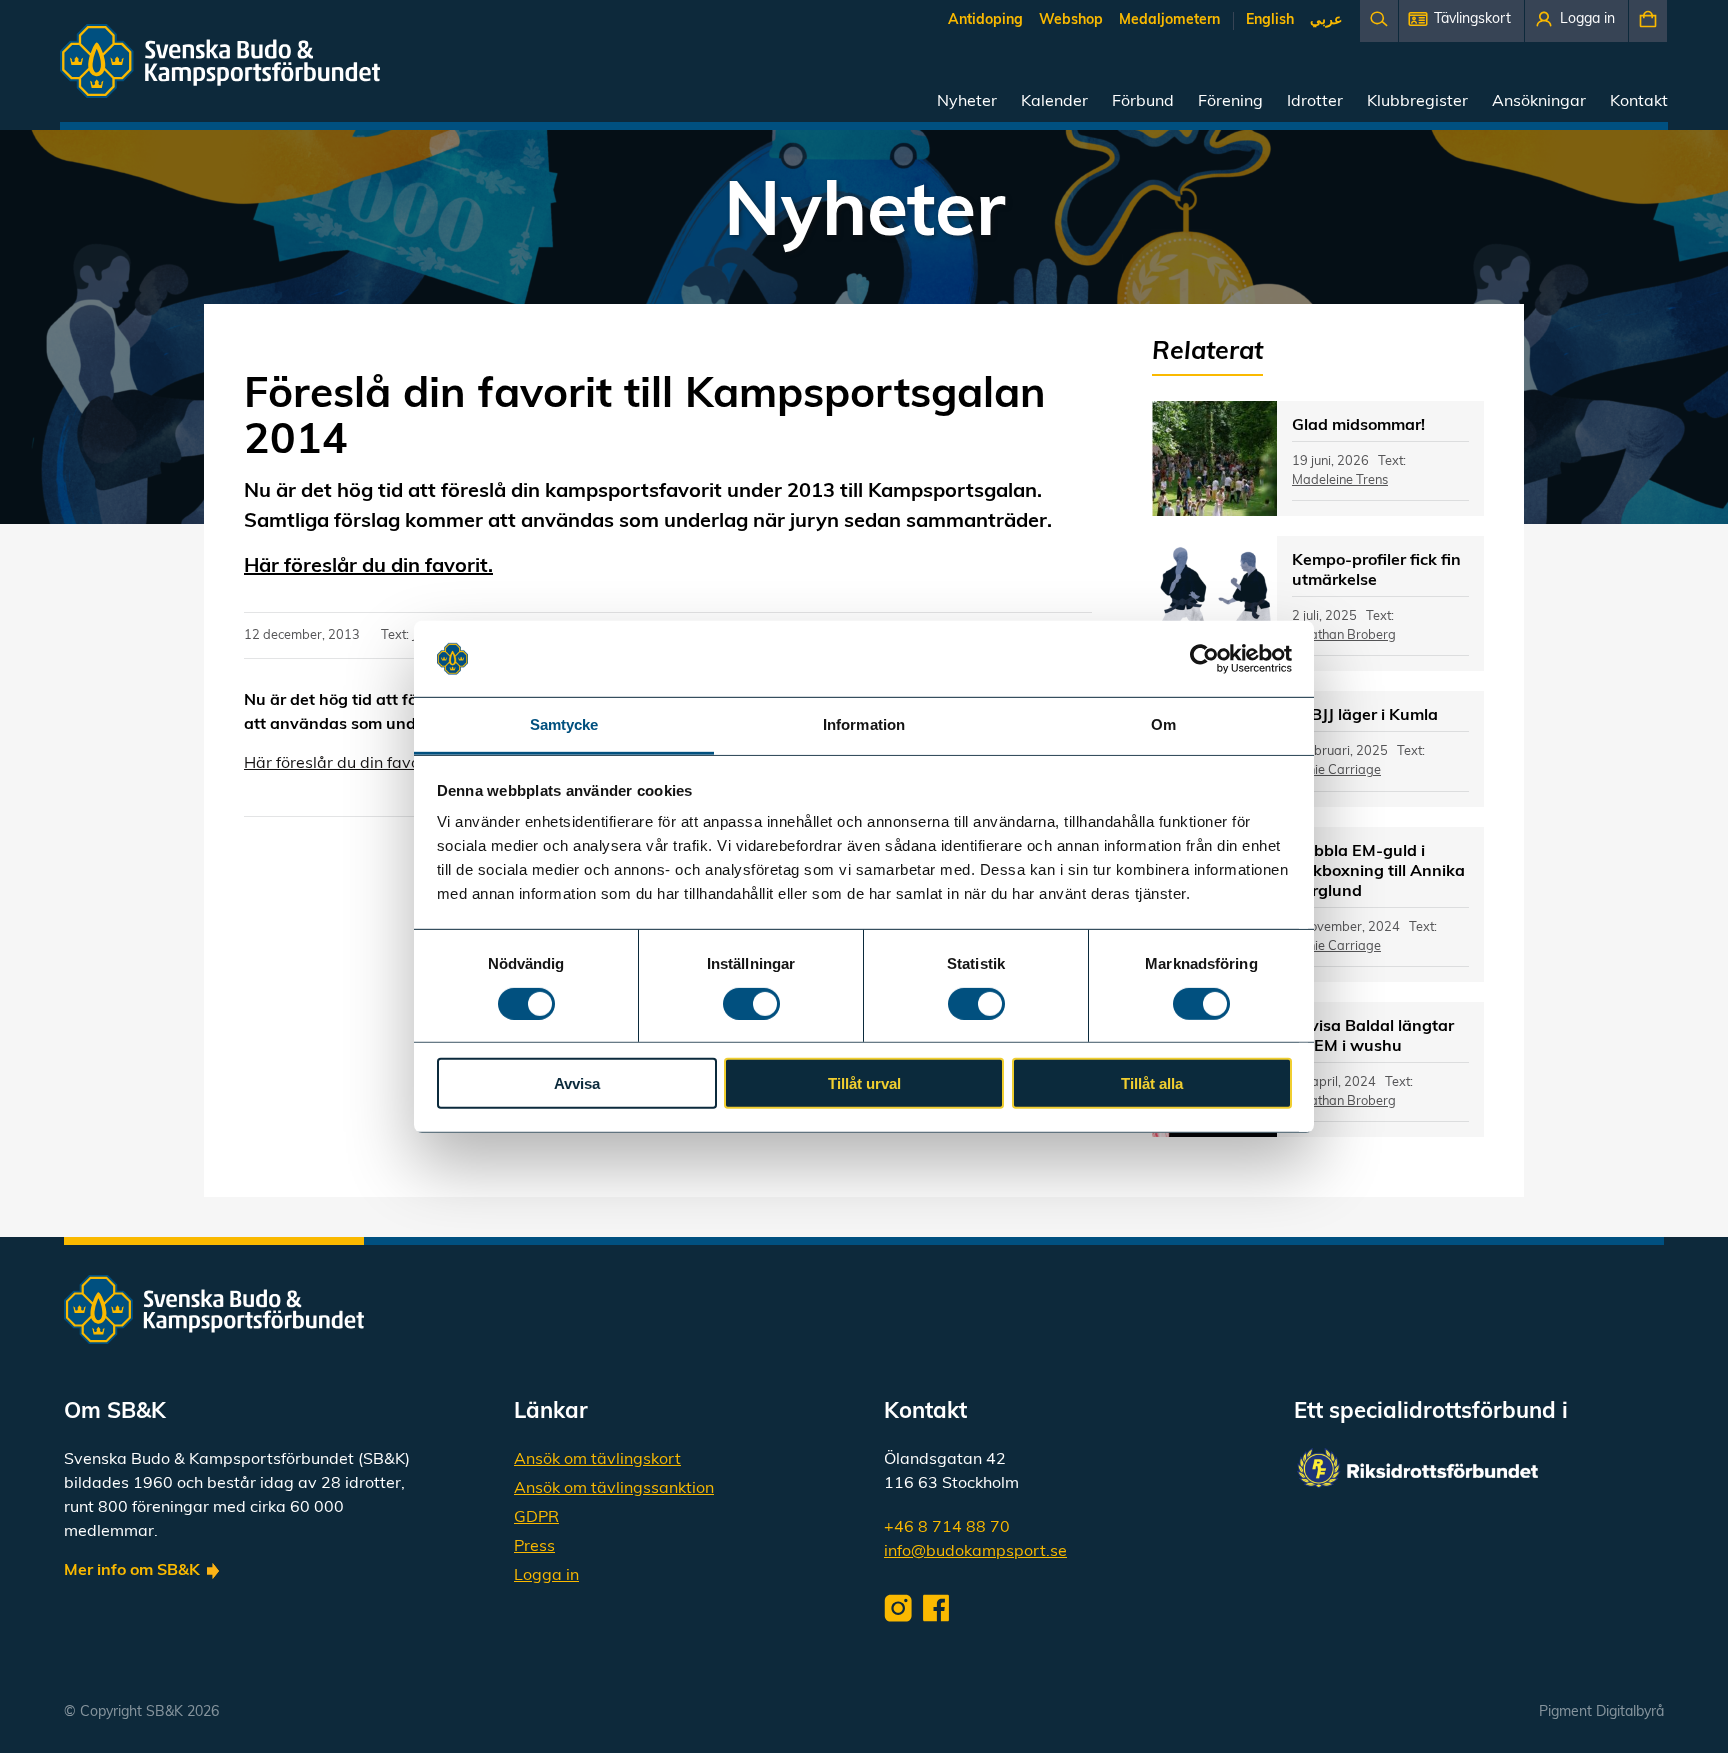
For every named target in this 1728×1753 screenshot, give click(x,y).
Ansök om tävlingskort (597, 1460)
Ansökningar (1539, 102)
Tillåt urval (864, 1083)
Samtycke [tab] (564, 724)
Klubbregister (1417, 102)
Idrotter (1315, 102)
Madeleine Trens (1340, 480)
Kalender (1054, 102)
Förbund (1143, 102)
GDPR (536, 1518)
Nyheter (967, 102)
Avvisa (577, 1083)
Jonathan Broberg (1344, 635)
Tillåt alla (1152, 1083)
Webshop (1071, 20)
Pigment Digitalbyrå (1601, 1712)
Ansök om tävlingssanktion (614, 1489)
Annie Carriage (1336, 770)
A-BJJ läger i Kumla (1365, 716)
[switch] (751, 1003)
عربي (1326, 20)
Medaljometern (1169, 20)
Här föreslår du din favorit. (368, 567)
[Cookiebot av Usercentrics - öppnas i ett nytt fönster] (1204, 659)
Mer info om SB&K (132, 1571)
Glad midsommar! (1358, 426)
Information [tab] (864, 724)
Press (534, 1547)
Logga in (546, 1576)
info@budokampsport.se (975, 1552)
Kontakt (1639, 102)
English (1270, 20)
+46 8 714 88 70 (947, 1528)
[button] (1461, 21)
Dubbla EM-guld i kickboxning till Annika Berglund (1378, 872)
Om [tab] (1163, 724)
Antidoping (985, 20)
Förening (1230, 102)
